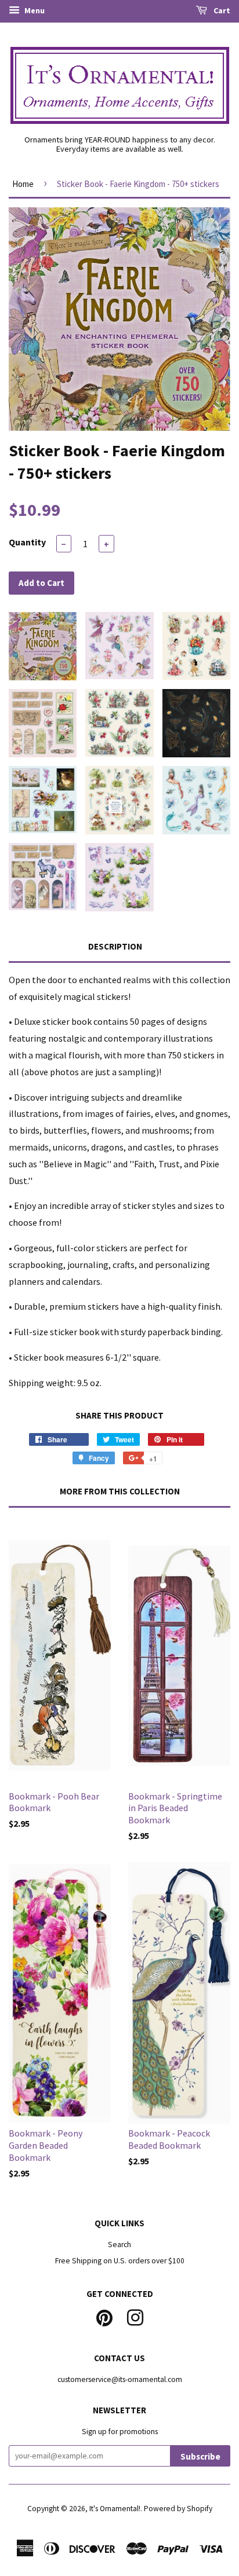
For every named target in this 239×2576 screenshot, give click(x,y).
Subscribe (200, 2456)
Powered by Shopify (178, 2509)
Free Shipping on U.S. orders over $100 (120, 2261)
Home (23, 184)
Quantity (27, 542)
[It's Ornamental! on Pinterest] (104, 2316)
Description (115, 946)
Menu (34, 10)
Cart (221, 10)
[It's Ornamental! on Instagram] (135, 2316)
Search (119, 2245)
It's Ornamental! (115, 2509)
